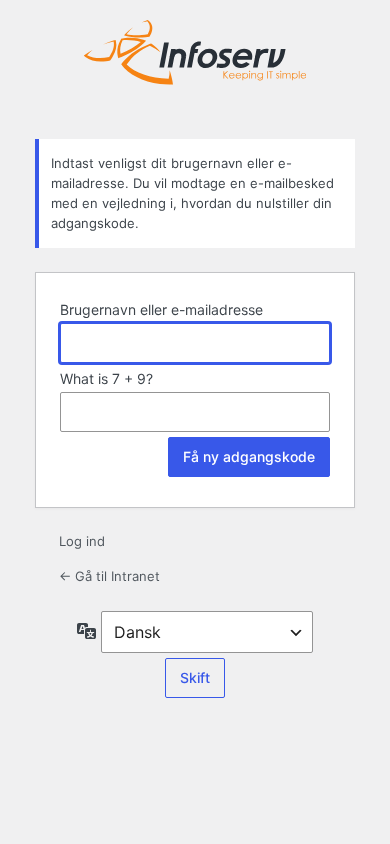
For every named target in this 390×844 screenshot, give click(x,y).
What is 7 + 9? (106, 378)
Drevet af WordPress (195, 67)
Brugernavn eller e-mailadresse (161, 309)
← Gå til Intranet (109, 576)
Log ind (82, 541)
